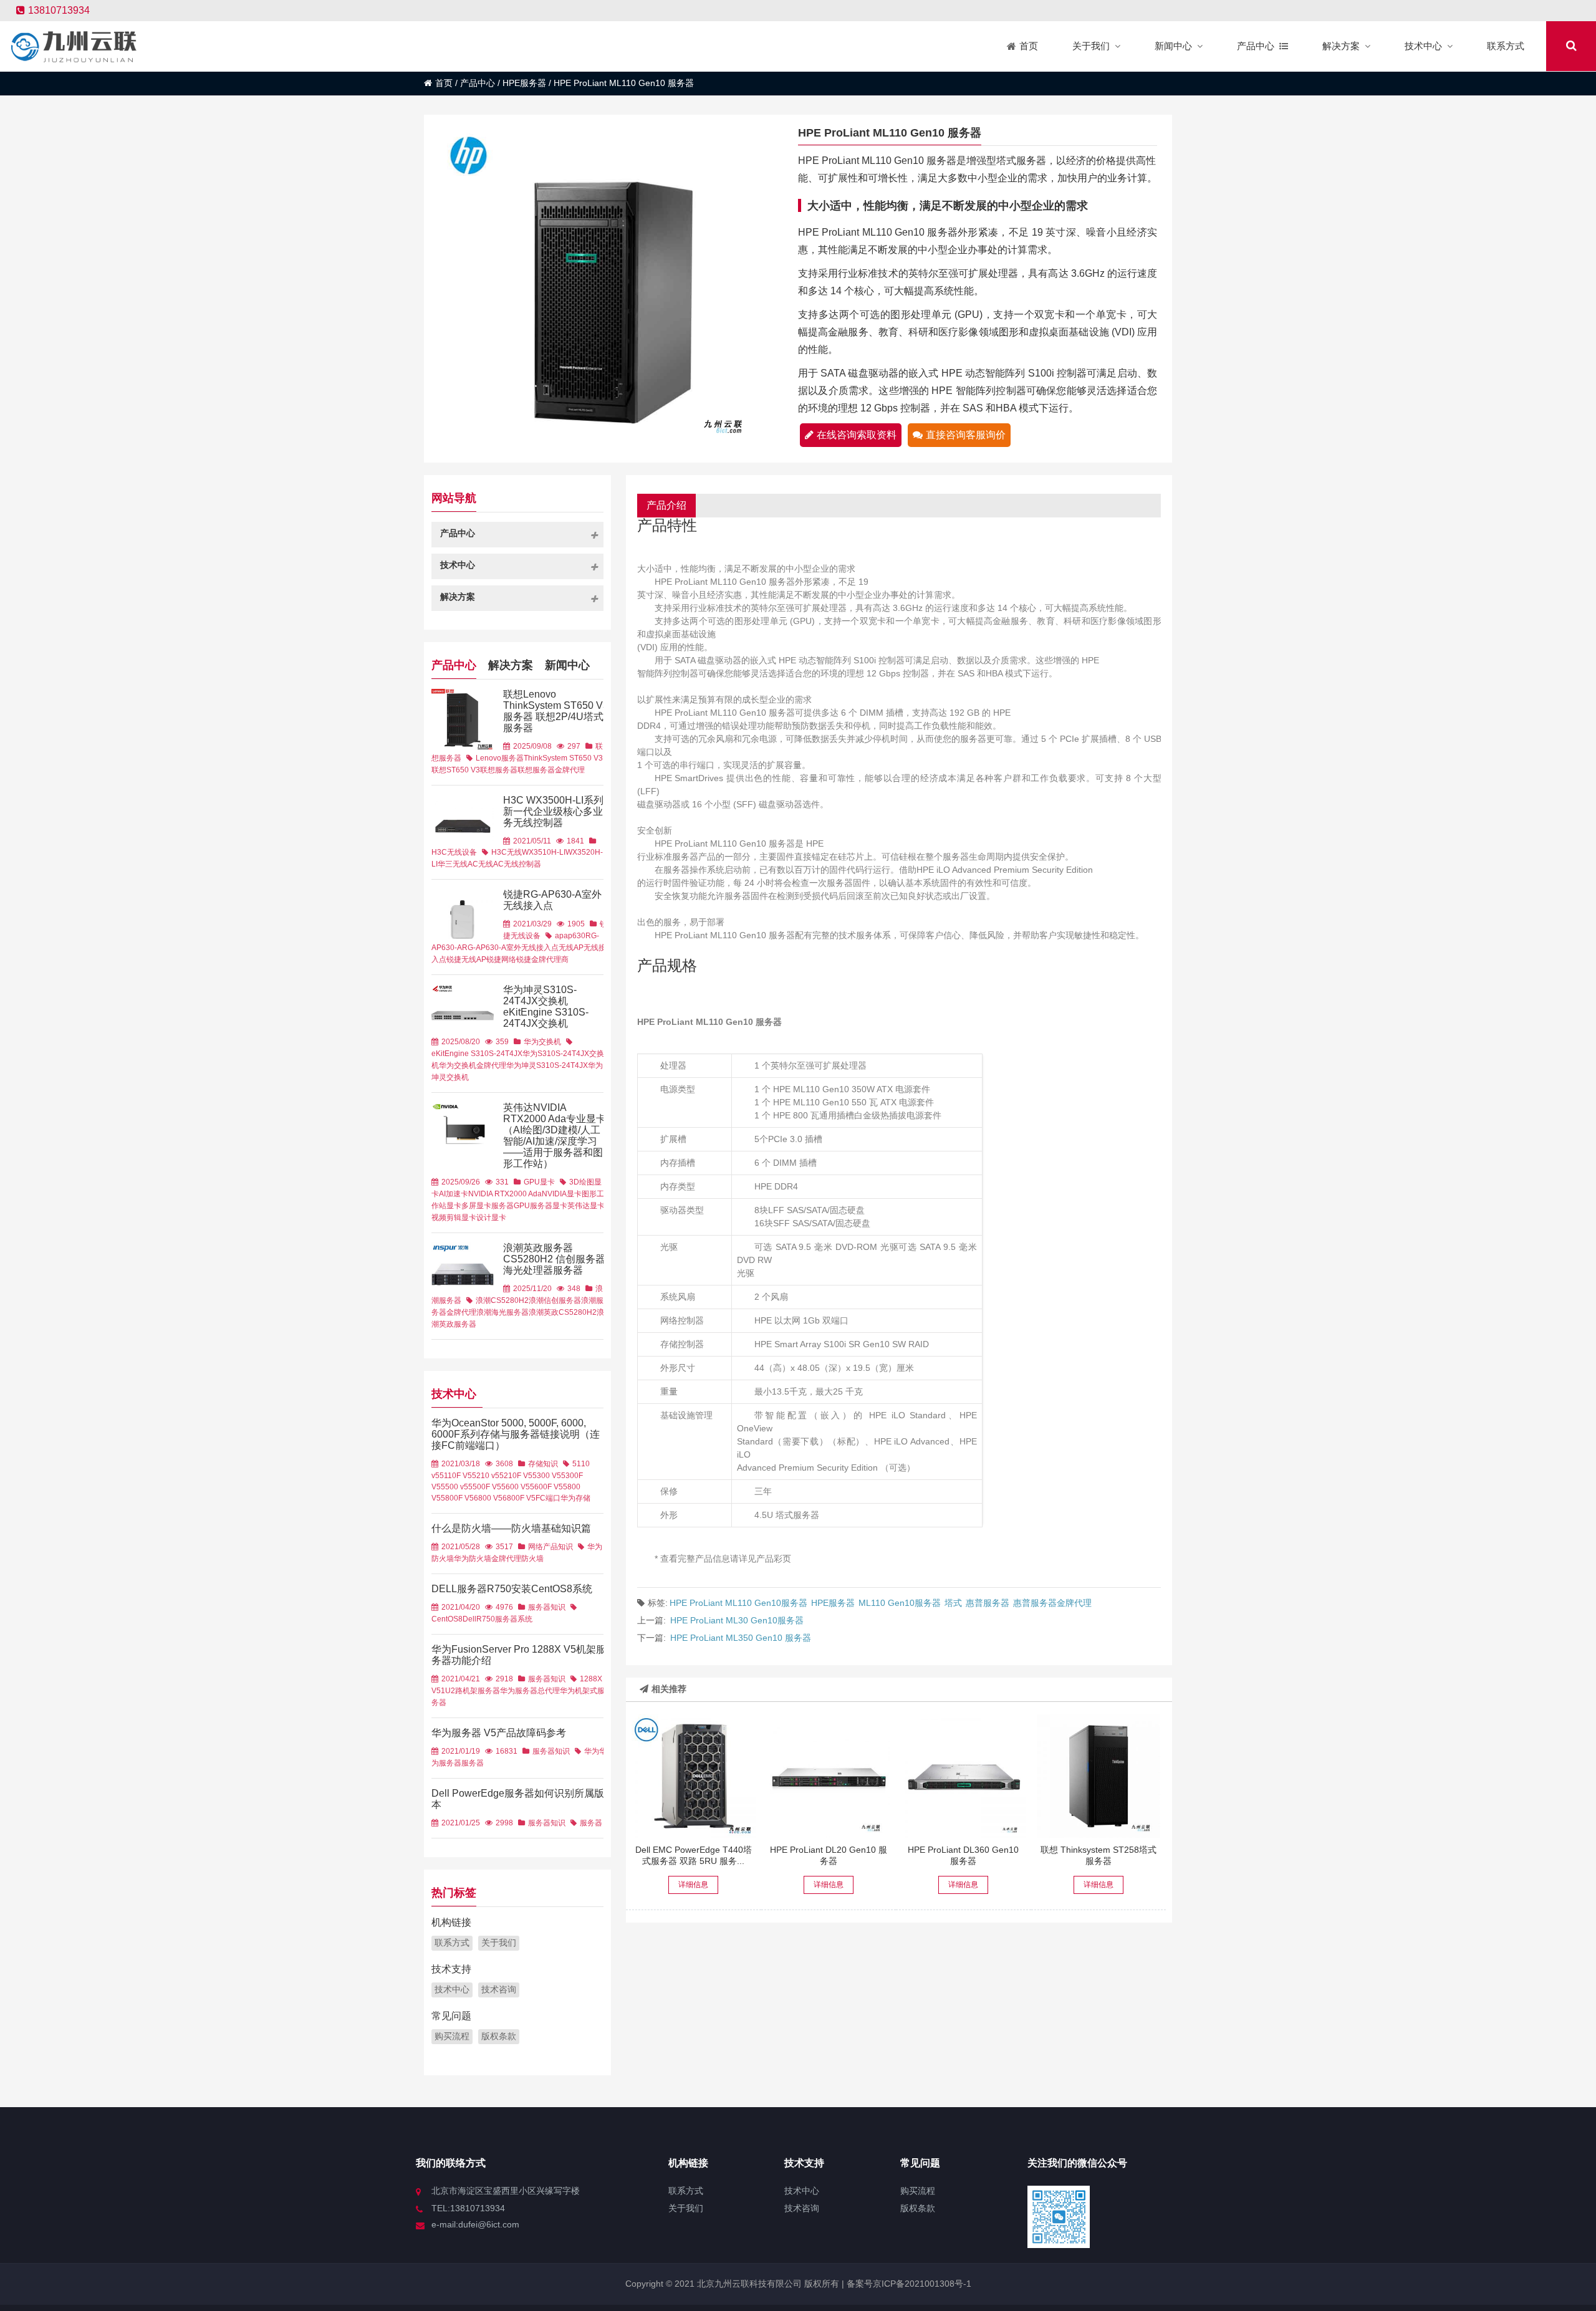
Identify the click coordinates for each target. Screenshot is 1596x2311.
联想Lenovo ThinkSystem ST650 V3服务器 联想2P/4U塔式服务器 (556, 711)
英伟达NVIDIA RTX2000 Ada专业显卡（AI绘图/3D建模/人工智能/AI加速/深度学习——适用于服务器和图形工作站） (555, 1136)
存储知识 (543, 1464)
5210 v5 (486, 1476)
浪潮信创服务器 (555, 1300)
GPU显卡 (539, 1182)
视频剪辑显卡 (454, 1218)
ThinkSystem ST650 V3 (563, 758)
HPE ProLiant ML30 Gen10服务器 (737, 1620)
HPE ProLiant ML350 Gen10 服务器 (741, 1638)
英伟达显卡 (586, 1206)
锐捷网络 (501, 959)
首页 (444, 83)
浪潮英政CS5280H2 (563, 1312)
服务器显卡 (549, 1206)
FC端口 (548, 1498)
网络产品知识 (550, 1547)
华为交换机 (542, 1042)
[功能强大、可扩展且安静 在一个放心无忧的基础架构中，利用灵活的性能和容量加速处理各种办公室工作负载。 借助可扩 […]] (693, 1776)
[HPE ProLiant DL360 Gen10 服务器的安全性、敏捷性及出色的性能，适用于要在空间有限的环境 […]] (963, 1776)
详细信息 (693, 1885)
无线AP (571, 948)
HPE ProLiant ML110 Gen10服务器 (738, 1603)
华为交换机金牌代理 (473, 1065)
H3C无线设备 (454, 852)
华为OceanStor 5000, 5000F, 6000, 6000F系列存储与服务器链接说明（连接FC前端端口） (516, 1434)
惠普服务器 (988, 1603)
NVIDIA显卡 (562, 1194)
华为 (592, 1751)
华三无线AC (458, 864)
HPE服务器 (524, 83)
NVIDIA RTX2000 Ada (505, 1194)
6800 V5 (488, 1498)
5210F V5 (516, 1476)
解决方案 (511, 665)
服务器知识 (547, 1607)
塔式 (953, 1603)
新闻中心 (567, 665)
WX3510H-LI (544, 852)
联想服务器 (499, 770)
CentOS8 (447, 1619)
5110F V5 (456, 1476)
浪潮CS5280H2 (502, 1300)
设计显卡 (491, 1218)
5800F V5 (457, 1498)
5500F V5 (485, 1487)
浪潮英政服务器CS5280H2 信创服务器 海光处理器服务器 (554, 1259)
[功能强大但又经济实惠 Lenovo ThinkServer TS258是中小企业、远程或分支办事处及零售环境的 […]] (1098, 1776)
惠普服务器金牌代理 (1052, 1603)
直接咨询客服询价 (966, 435)
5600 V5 (516, 1487)
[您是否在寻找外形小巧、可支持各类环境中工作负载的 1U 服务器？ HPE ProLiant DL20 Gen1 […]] (829, 1776)
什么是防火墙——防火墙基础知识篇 (511, 1528)
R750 (486, 1619)
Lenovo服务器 (500, 758)
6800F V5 (519, 1498)
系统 (525, 1619)
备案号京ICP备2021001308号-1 (908, 2284)
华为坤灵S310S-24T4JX (547, 1065)
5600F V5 (546, 1487)
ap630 (574, 936)
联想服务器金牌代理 (551, 770)
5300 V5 (547, 1476)
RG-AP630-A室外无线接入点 (510, 948)
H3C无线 (507, 852)
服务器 (506, 1619)
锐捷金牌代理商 (542, 959)
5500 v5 (454, 1487)
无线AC (491, 864)
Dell (469, 1619)
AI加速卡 (454, 1194)
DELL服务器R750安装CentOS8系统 (512, 1589)
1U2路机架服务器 (470, 1691)
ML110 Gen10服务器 (900, 1603)
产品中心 (478, 83)
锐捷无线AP (466, 959)
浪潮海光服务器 (502, 1312)
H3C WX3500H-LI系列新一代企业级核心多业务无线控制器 (553, 811)
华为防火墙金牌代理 (488, 1559)
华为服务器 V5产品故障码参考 (499, 1733)
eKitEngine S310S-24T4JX (477, 1054)
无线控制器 (522, 864)
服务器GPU (511, 1206)
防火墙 (532, 1559)
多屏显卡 (476, 1206)
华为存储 (575, 1498)
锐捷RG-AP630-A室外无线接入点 (552, 900)
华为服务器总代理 (530, 1691)
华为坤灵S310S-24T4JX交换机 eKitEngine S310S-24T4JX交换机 (546, 1007)
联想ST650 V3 (456, 770)
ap (559, 936)
